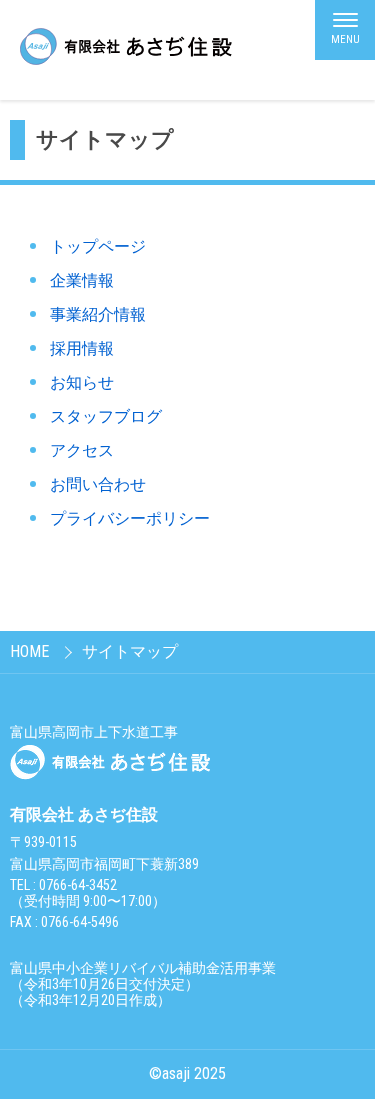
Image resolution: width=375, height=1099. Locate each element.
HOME (29, 651)
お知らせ (82, 382)
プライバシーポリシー (130, 518)
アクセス (82, 450)
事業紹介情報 (98, 314)
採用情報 (82, 348)
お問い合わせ (98, 484)
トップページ (98, 246)
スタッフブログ (106, 416)
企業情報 (82, 280)
